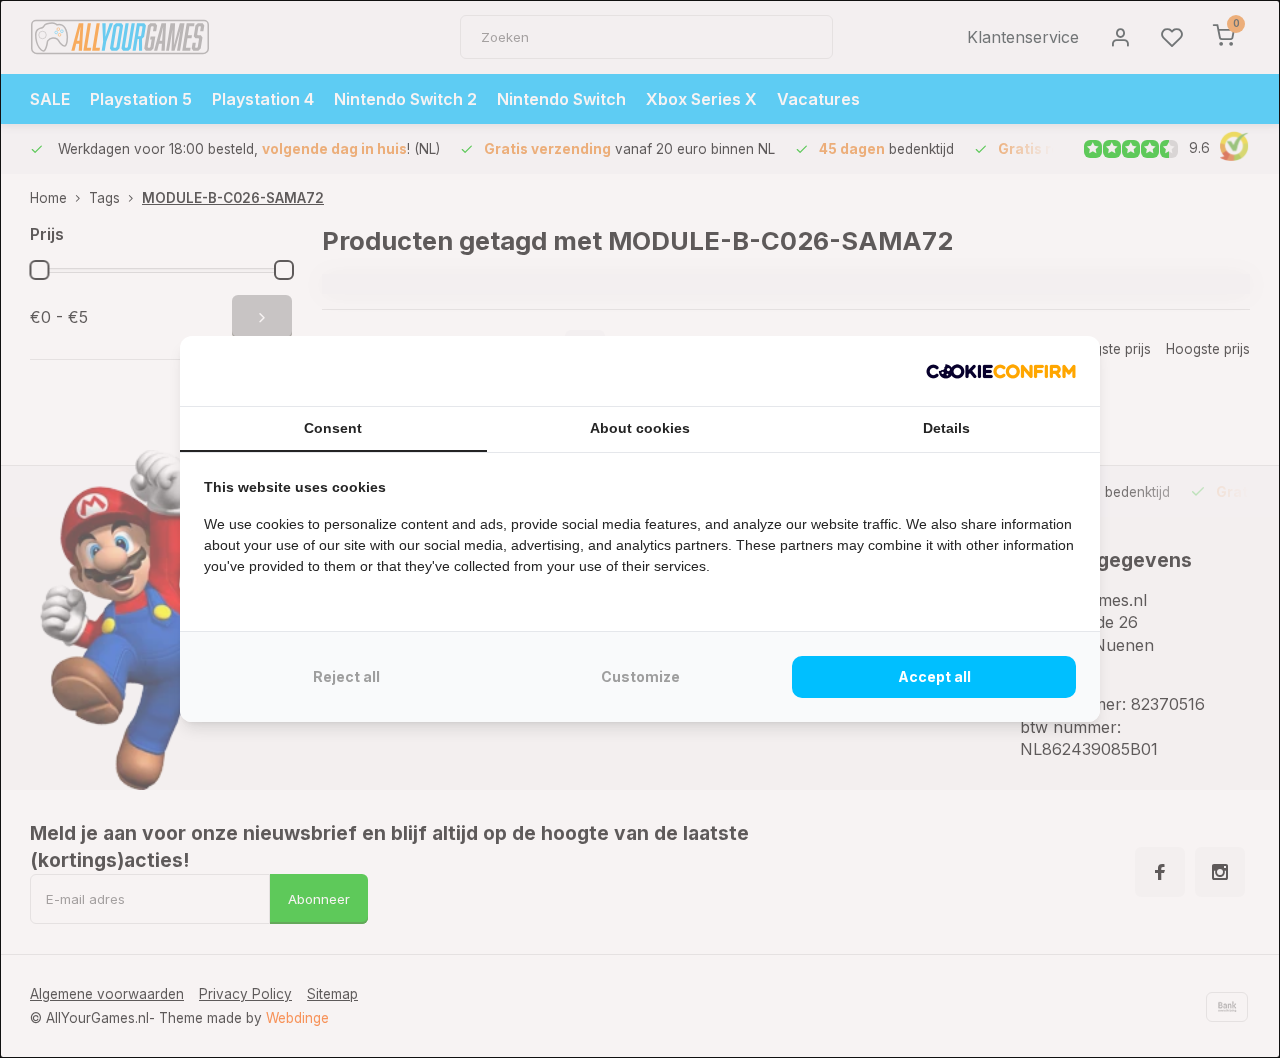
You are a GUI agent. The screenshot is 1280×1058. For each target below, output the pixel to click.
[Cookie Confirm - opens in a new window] (1001, 371)
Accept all (934, 676)
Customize (640, 676)
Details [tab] (946, 428)
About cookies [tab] (640, 428)
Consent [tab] (333, 428)
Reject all (346, 676)
